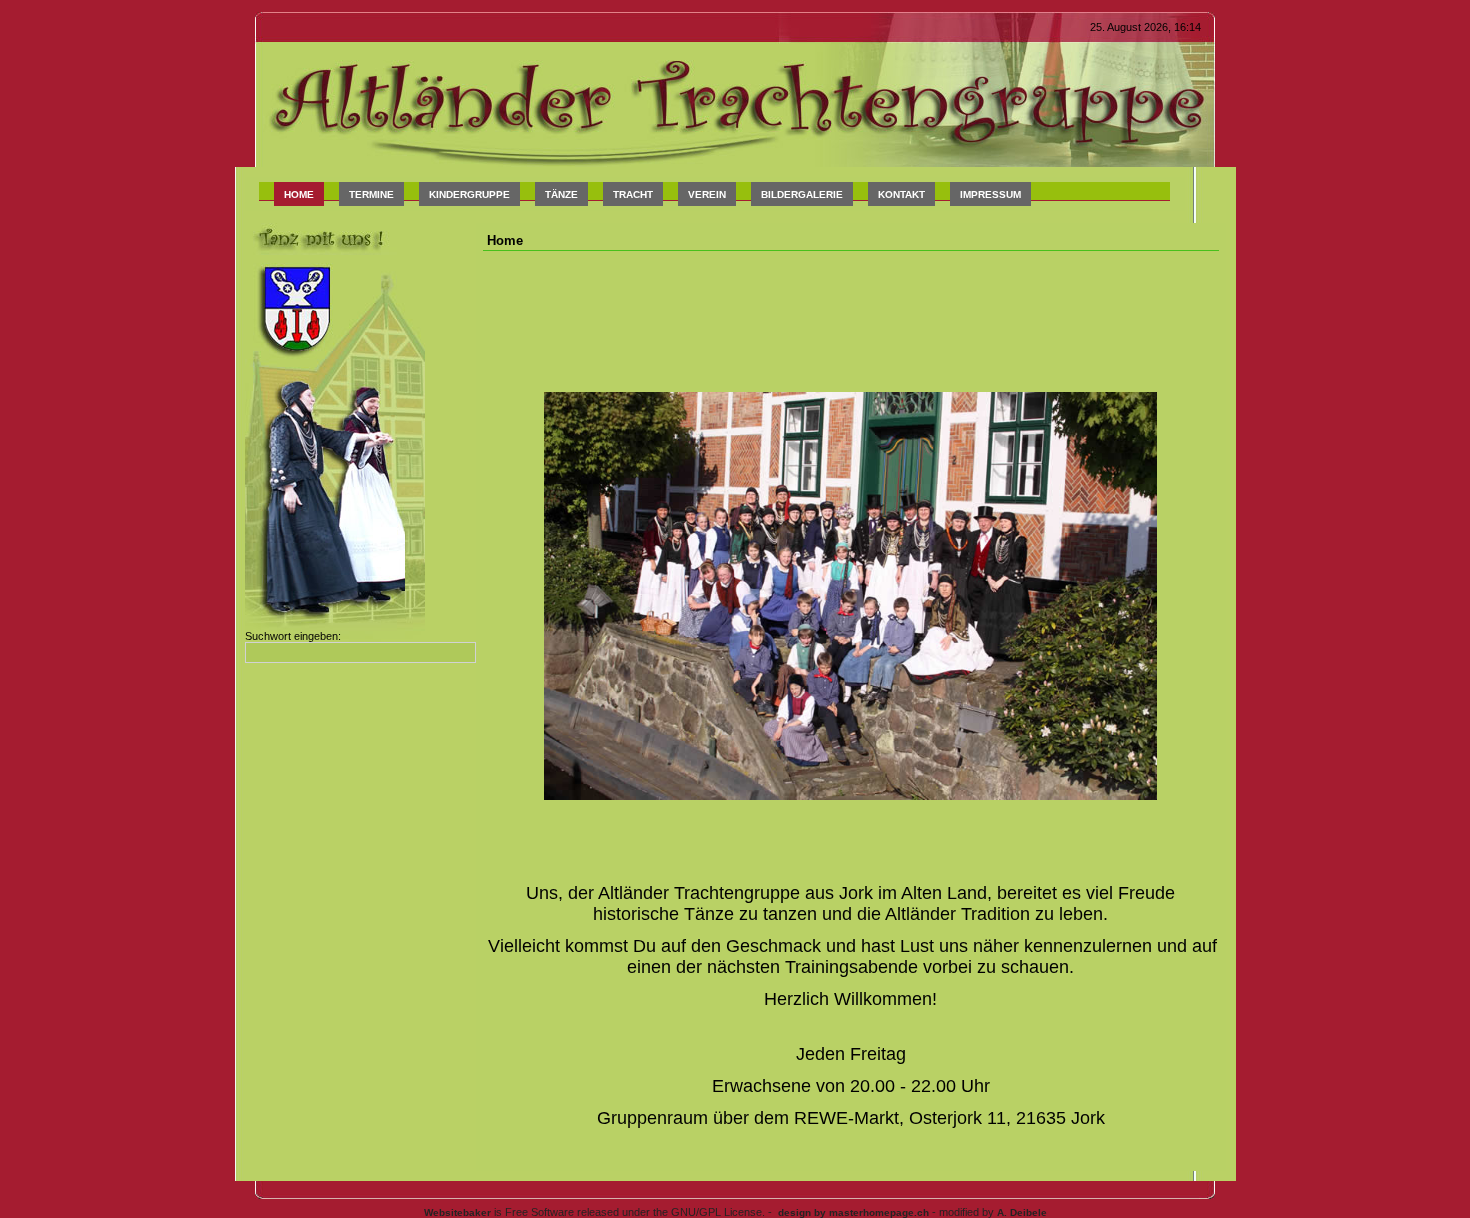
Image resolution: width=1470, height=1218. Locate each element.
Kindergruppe (469, 194)
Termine (371, 194)
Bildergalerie (802, 194)
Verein (707, 194)
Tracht (633, 194)
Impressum (990, 194)
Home (299, 194)
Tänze (561, 194)
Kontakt (901, 194)
